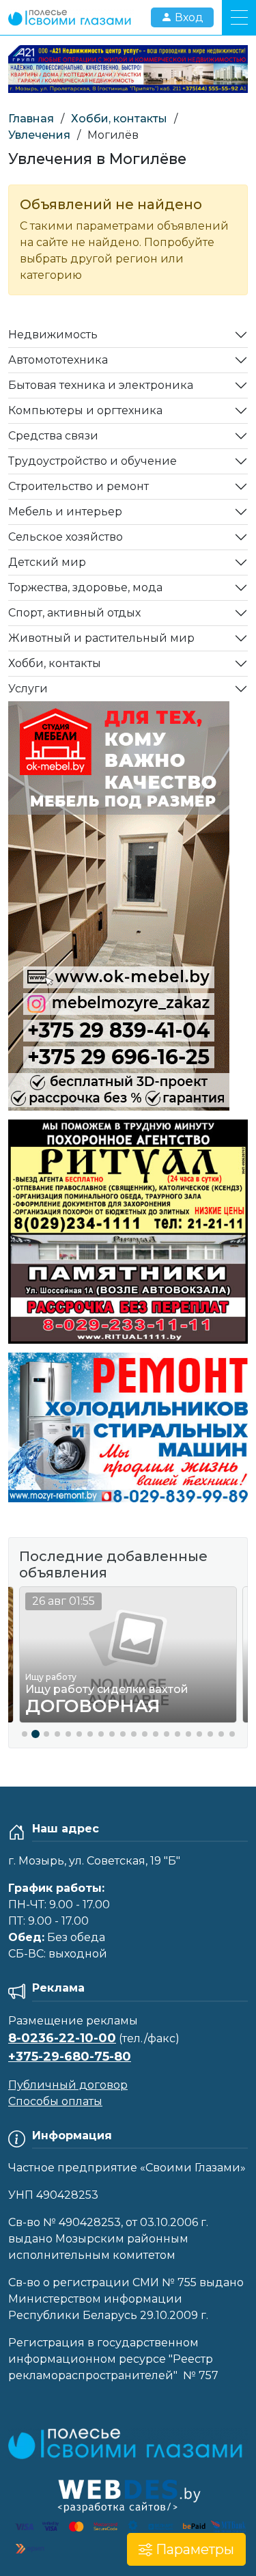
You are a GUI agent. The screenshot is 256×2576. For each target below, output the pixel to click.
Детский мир (47, 562)
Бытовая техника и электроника (101, 385)
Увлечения (39, 135)
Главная (31, 119)
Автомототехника (58, 360)
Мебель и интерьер (65, 512)
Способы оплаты (55, 2101)
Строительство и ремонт (79, 486)
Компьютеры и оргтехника (85, 410)
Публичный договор (68, 2085)
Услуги (28, 689)
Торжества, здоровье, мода (85, 587)
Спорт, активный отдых (74, 613)
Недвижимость (53, 335)
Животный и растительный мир (101, 638)
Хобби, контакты (119, 119)
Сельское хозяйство (66, 537)
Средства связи (53, 436)
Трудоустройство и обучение (93, 461)
